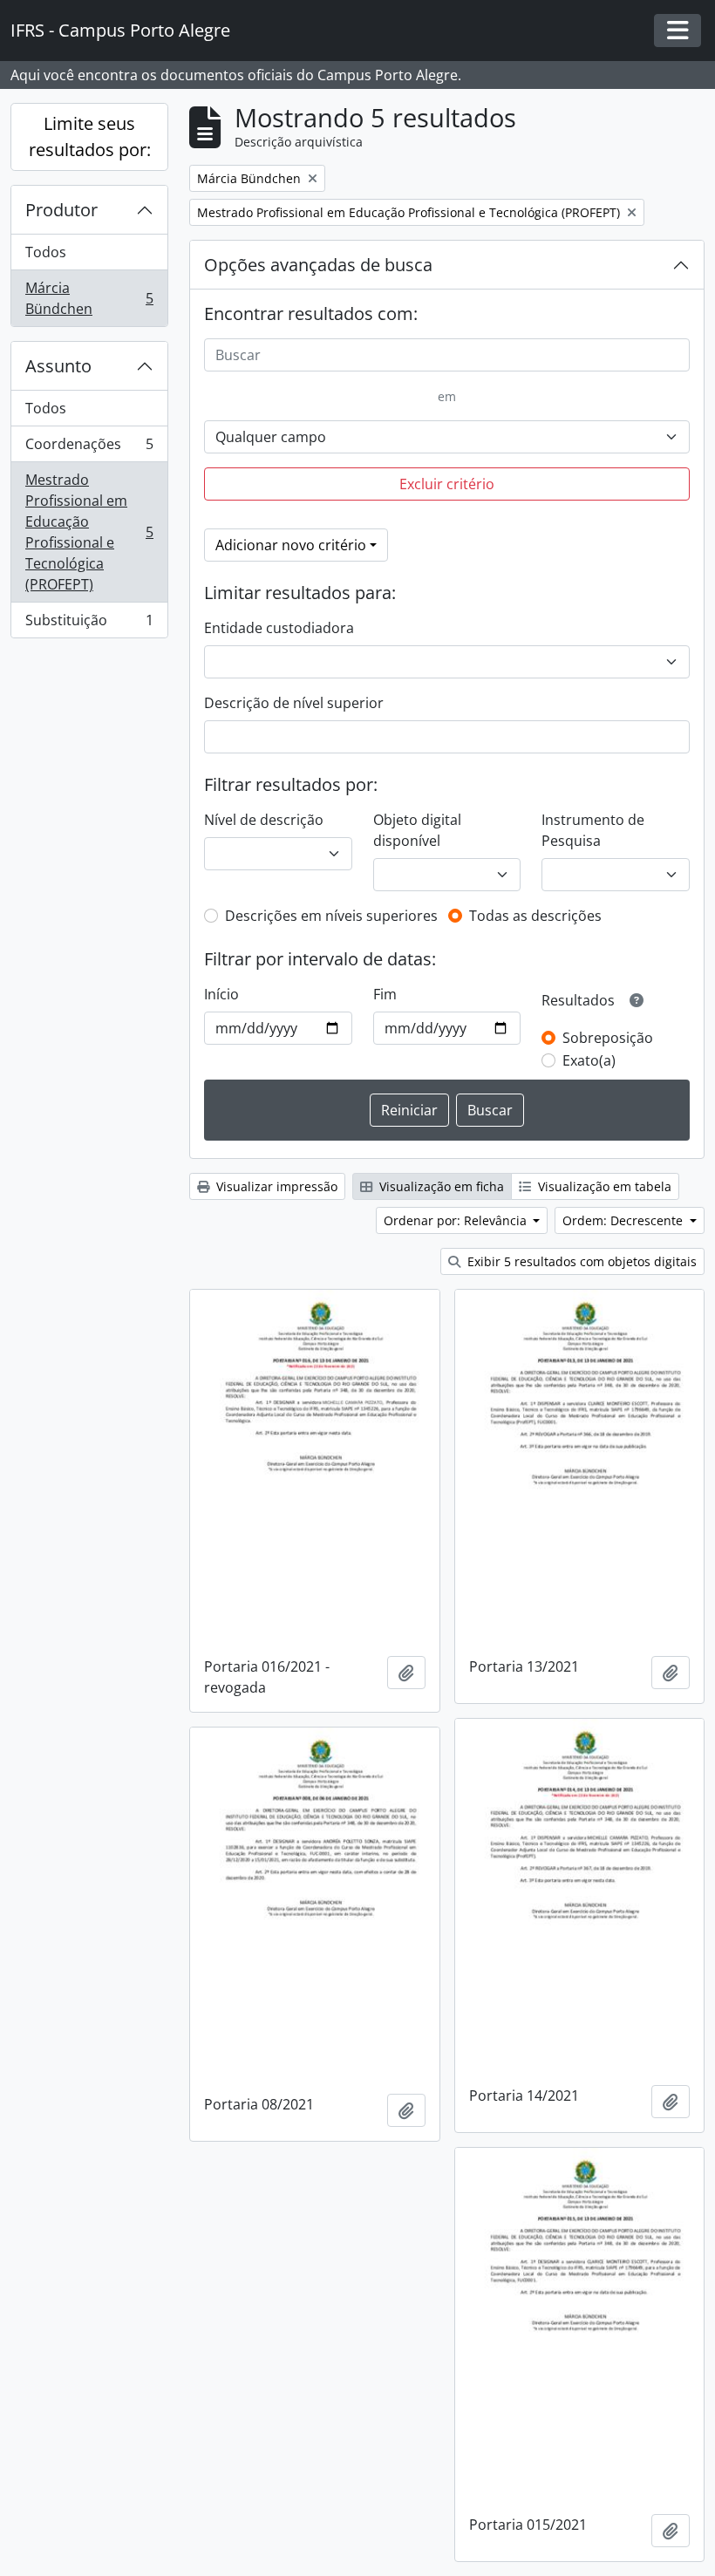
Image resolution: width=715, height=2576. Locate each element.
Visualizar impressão (275, 1186)
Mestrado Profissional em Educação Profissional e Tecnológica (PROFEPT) (89, 532)
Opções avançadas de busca (318, 265)
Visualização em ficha (440, 1186)
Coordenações (89, 448)
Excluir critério (447, 484)
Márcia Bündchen (89, 298)
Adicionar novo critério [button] (291, 545)
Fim (385, 994)
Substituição (89, 624)
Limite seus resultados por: (90, 136)
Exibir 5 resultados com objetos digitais (580, 1261)
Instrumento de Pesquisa (593, 830)
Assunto (58, 366)
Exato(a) (589, 1060)
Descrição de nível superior (294, 703)
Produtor (61, 210)
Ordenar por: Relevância (457, 1220)
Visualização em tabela (603, 1186)
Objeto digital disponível (417, 830)
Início (221, 994)
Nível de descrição (264, 820)
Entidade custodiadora (279, 628)
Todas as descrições (535, 916)
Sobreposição (608, 1038)
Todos (46, 252)
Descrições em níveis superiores (331, 916)
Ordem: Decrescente (624, 1220)
